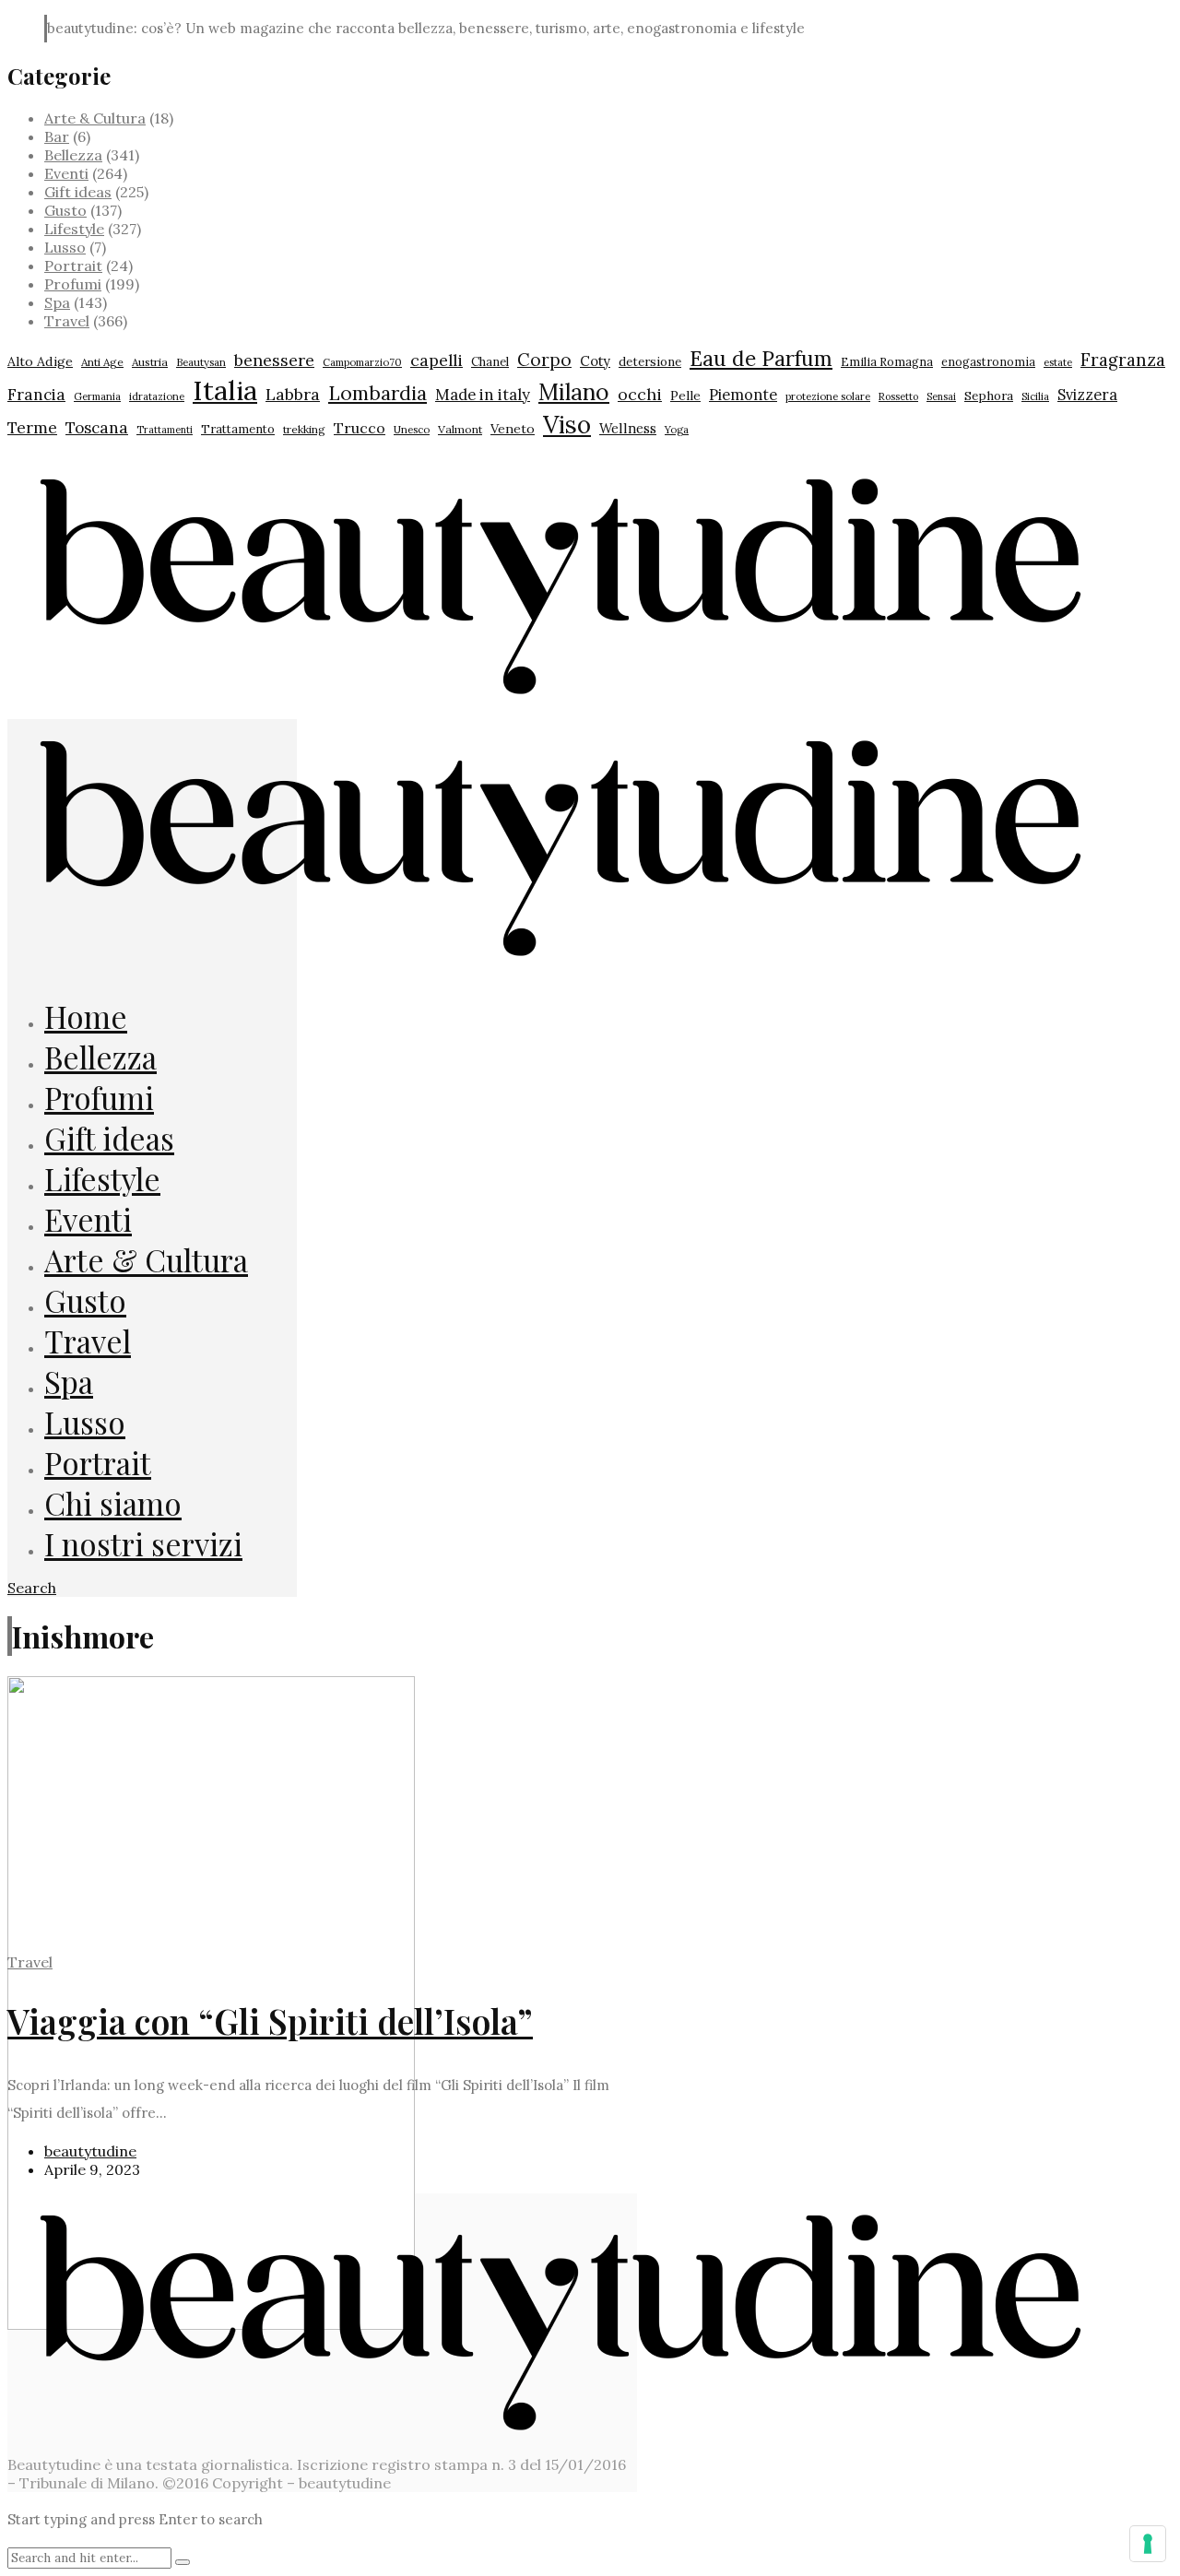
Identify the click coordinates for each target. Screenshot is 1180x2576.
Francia (36, 395)
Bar (57, 136)
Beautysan (201, 362)
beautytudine (90, 2151)
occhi (640, 394)
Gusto (65, 210)
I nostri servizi (143, 1543)
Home (86, 1016)
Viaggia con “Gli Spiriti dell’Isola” (270, 2021)
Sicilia (1035, 396)
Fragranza (1123, 360)
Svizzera (1087, 395)
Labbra (293, 394)
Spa (57, 302)
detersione (650, 362)
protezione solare (828, 396)
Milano (574, 392)
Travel (67, 321)
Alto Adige (40, 361)
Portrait (73, 266)
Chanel (490, 362)
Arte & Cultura (95, 118)
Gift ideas (78, 192)
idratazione (157, 396)
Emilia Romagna (887, 362)
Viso (567, 424)
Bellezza (73, 155)
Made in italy (483, 395)
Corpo (544, 360)
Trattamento (238, 429)
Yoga (677, 430)
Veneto (513, 429)
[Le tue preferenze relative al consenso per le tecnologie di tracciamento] (1148, 2544)
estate (1058, 362)
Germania (97, 396)
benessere (274, 360)
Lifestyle (74, 229)
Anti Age (102, 362)
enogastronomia (988, 361)
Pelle (685, 396)
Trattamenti (165, 430)
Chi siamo (113, 1503)
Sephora (989, 396)
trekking (304, 429)
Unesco (412, 429)
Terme (32, 428)
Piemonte (743, 394)
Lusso (65, 247)
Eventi (66, 173)
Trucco (360, 428)
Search (32, 1588)
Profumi (73, 284)
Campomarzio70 (362, 362)
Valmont (460, 429)
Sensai (941, 396)
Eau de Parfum (761, 358)
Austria (150, 362)
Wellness (628, 428)
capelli (437, 360)
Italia (225, 390)
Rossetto (898, 396)
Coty (595, 361)
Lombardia (378, 393)
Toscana (97, 428)
